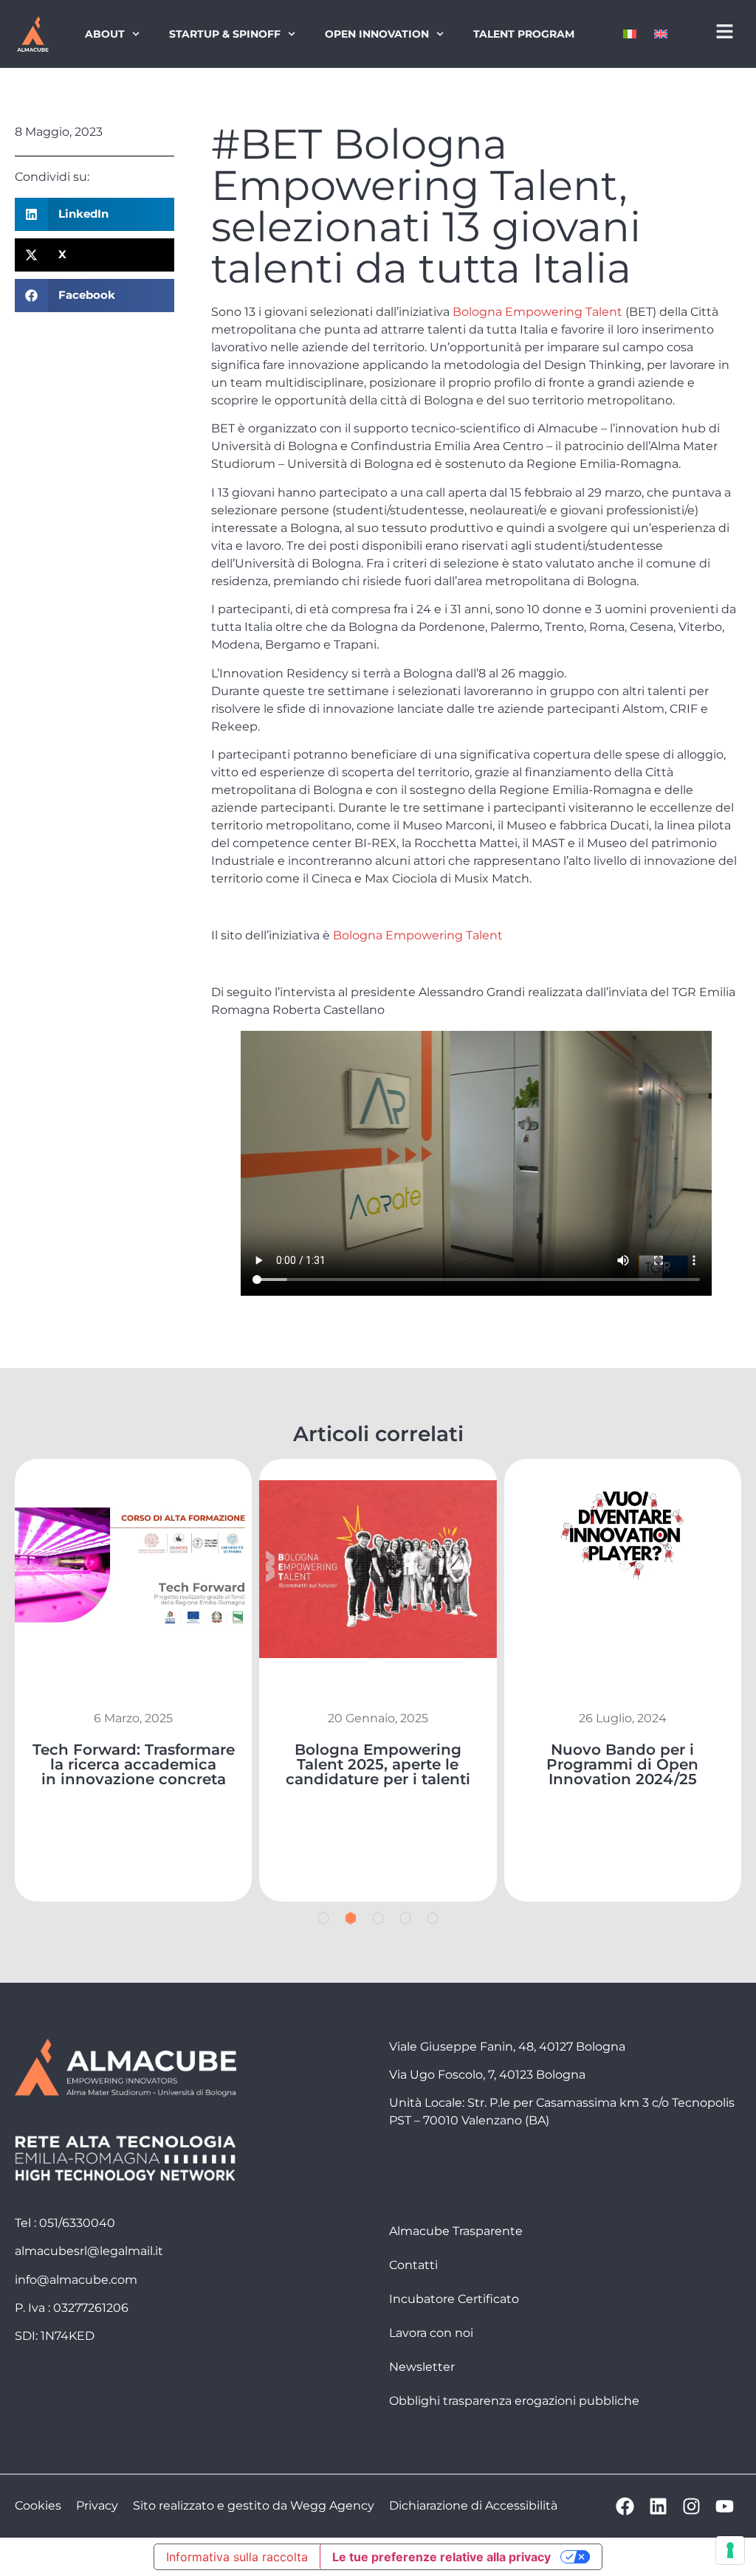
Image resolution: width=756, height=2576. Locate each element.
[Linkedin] (658, 2506)
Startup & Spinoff (225, 34)
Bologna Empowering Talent (537, 312)
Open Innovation (377, 34)
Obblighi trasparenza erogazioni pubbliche (514, 2401)
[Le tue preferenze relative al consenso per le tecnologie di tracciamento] (730, 2550)
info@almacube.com (76, 2280)
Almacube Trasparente (456, 2231)
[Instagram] (691, 2506)
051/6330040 (77, 2223)
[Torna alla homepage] (32, 34)
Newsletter (422, 2367)
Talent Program (524, 34)
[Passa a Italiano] (630, 34)
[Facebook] (625, 2506)
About (105, 34)
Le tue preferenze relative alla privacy (441, 2557)
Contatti (413, 2265)
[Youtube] (725, 2506)
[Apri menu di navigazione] (725, 31)
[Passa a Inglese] (661, 34)
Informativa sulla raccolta (237, 2557)
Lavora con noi (431, 2333)
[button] (94, 214)
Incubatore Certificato (454, 2299)
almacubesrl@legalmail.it (89, 2251)
